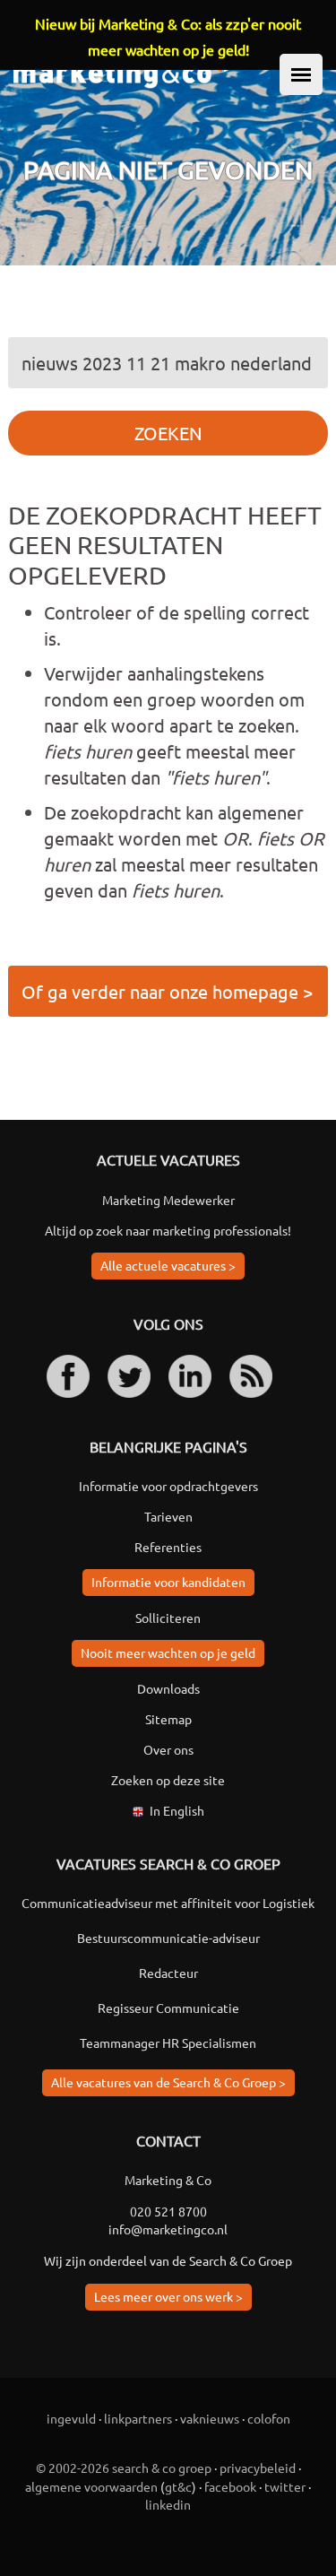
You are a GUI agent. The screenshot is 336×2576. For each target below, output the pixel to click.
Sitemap (168, 1719)
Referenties (168, 1547)
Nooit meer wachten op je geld (168, 1652)
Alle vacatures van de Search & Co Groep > (168, 2082)
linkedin (168, 2504)
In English (177, 1810)
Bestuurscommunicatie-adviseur (168, 1938)
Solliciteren (168, 1618)
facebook (230, 2486)
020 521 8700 (168, 2211)
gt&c (178, 2486)
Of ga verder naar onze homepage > (167, 991)
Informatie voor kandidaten (168, 1582)
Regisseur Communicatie (168, 2008)
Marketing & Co (168, 2180)
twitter (285, 2486)
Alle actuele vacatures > (168, 1265)
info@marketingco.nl (168, 2229)
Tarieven (168, 1516)
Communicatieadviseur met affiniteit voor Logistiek (168, 1903)
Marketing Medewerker (168, 1200)
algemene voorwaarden (91, 2486)
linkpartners (138, 2418)
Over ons (168, 1749)
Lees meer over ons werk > (168, 2296)
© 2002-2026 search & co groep (124, 2468)
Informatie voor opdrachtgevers (168, 1486)
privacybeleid (258, 2468)
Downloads (168, 1688)
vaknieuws (210, 2418)
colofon (269, 2418)
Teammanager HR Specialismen (168, 2043)
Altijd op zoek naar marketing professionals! (168, 1230)
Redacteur (168, 1973)
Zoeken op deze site (168, 1780)
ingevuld (71, 2418)
